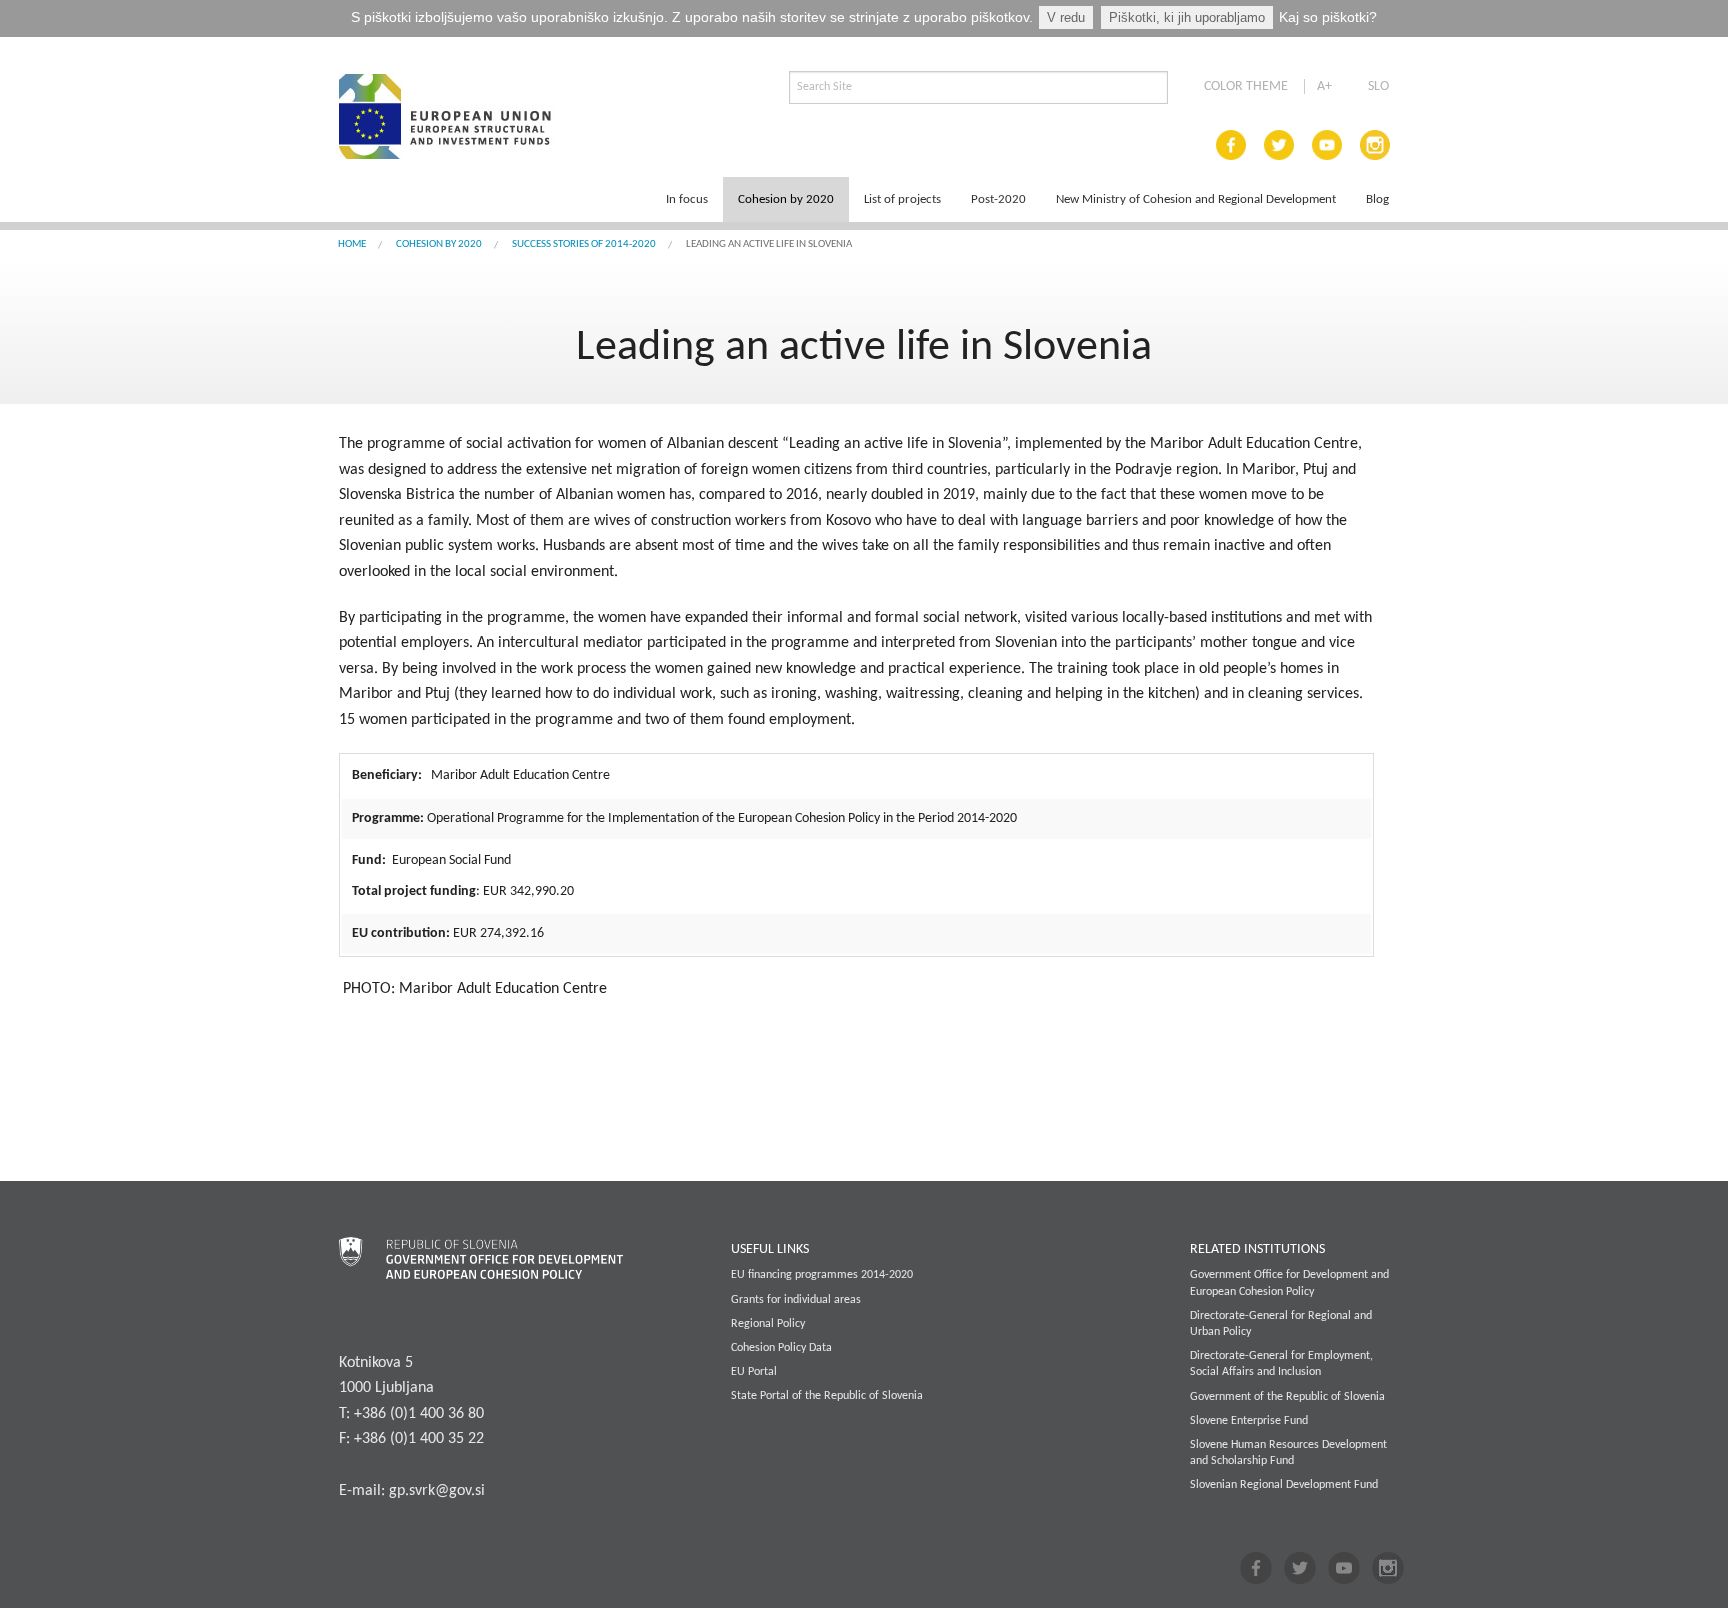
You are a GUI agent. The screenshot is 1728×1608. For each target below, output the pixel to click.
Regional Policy (768, 1324)
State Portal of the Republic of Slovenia (827, 1396)
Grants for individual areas (796, 1300)
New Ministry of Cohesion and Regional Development (1196, 199)
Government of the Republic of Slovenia (1287, 1397)
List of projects (902, 199)
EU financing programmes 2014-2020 (822, 1275)
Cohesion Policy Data (781, 1348)
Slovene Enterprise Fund (1249, 1421)
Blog (1377, 199)
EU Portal (754, 1372)
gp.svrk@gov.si (437, 1491)
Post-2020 (998, 199)
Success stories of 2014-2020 (584, 244)
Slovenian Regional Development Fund (1284, 1485)
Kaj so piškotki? (1328, 17)
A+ (1324, 86)
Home (352, 244)
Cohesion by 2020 (786, 199)
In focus (687, 199)
